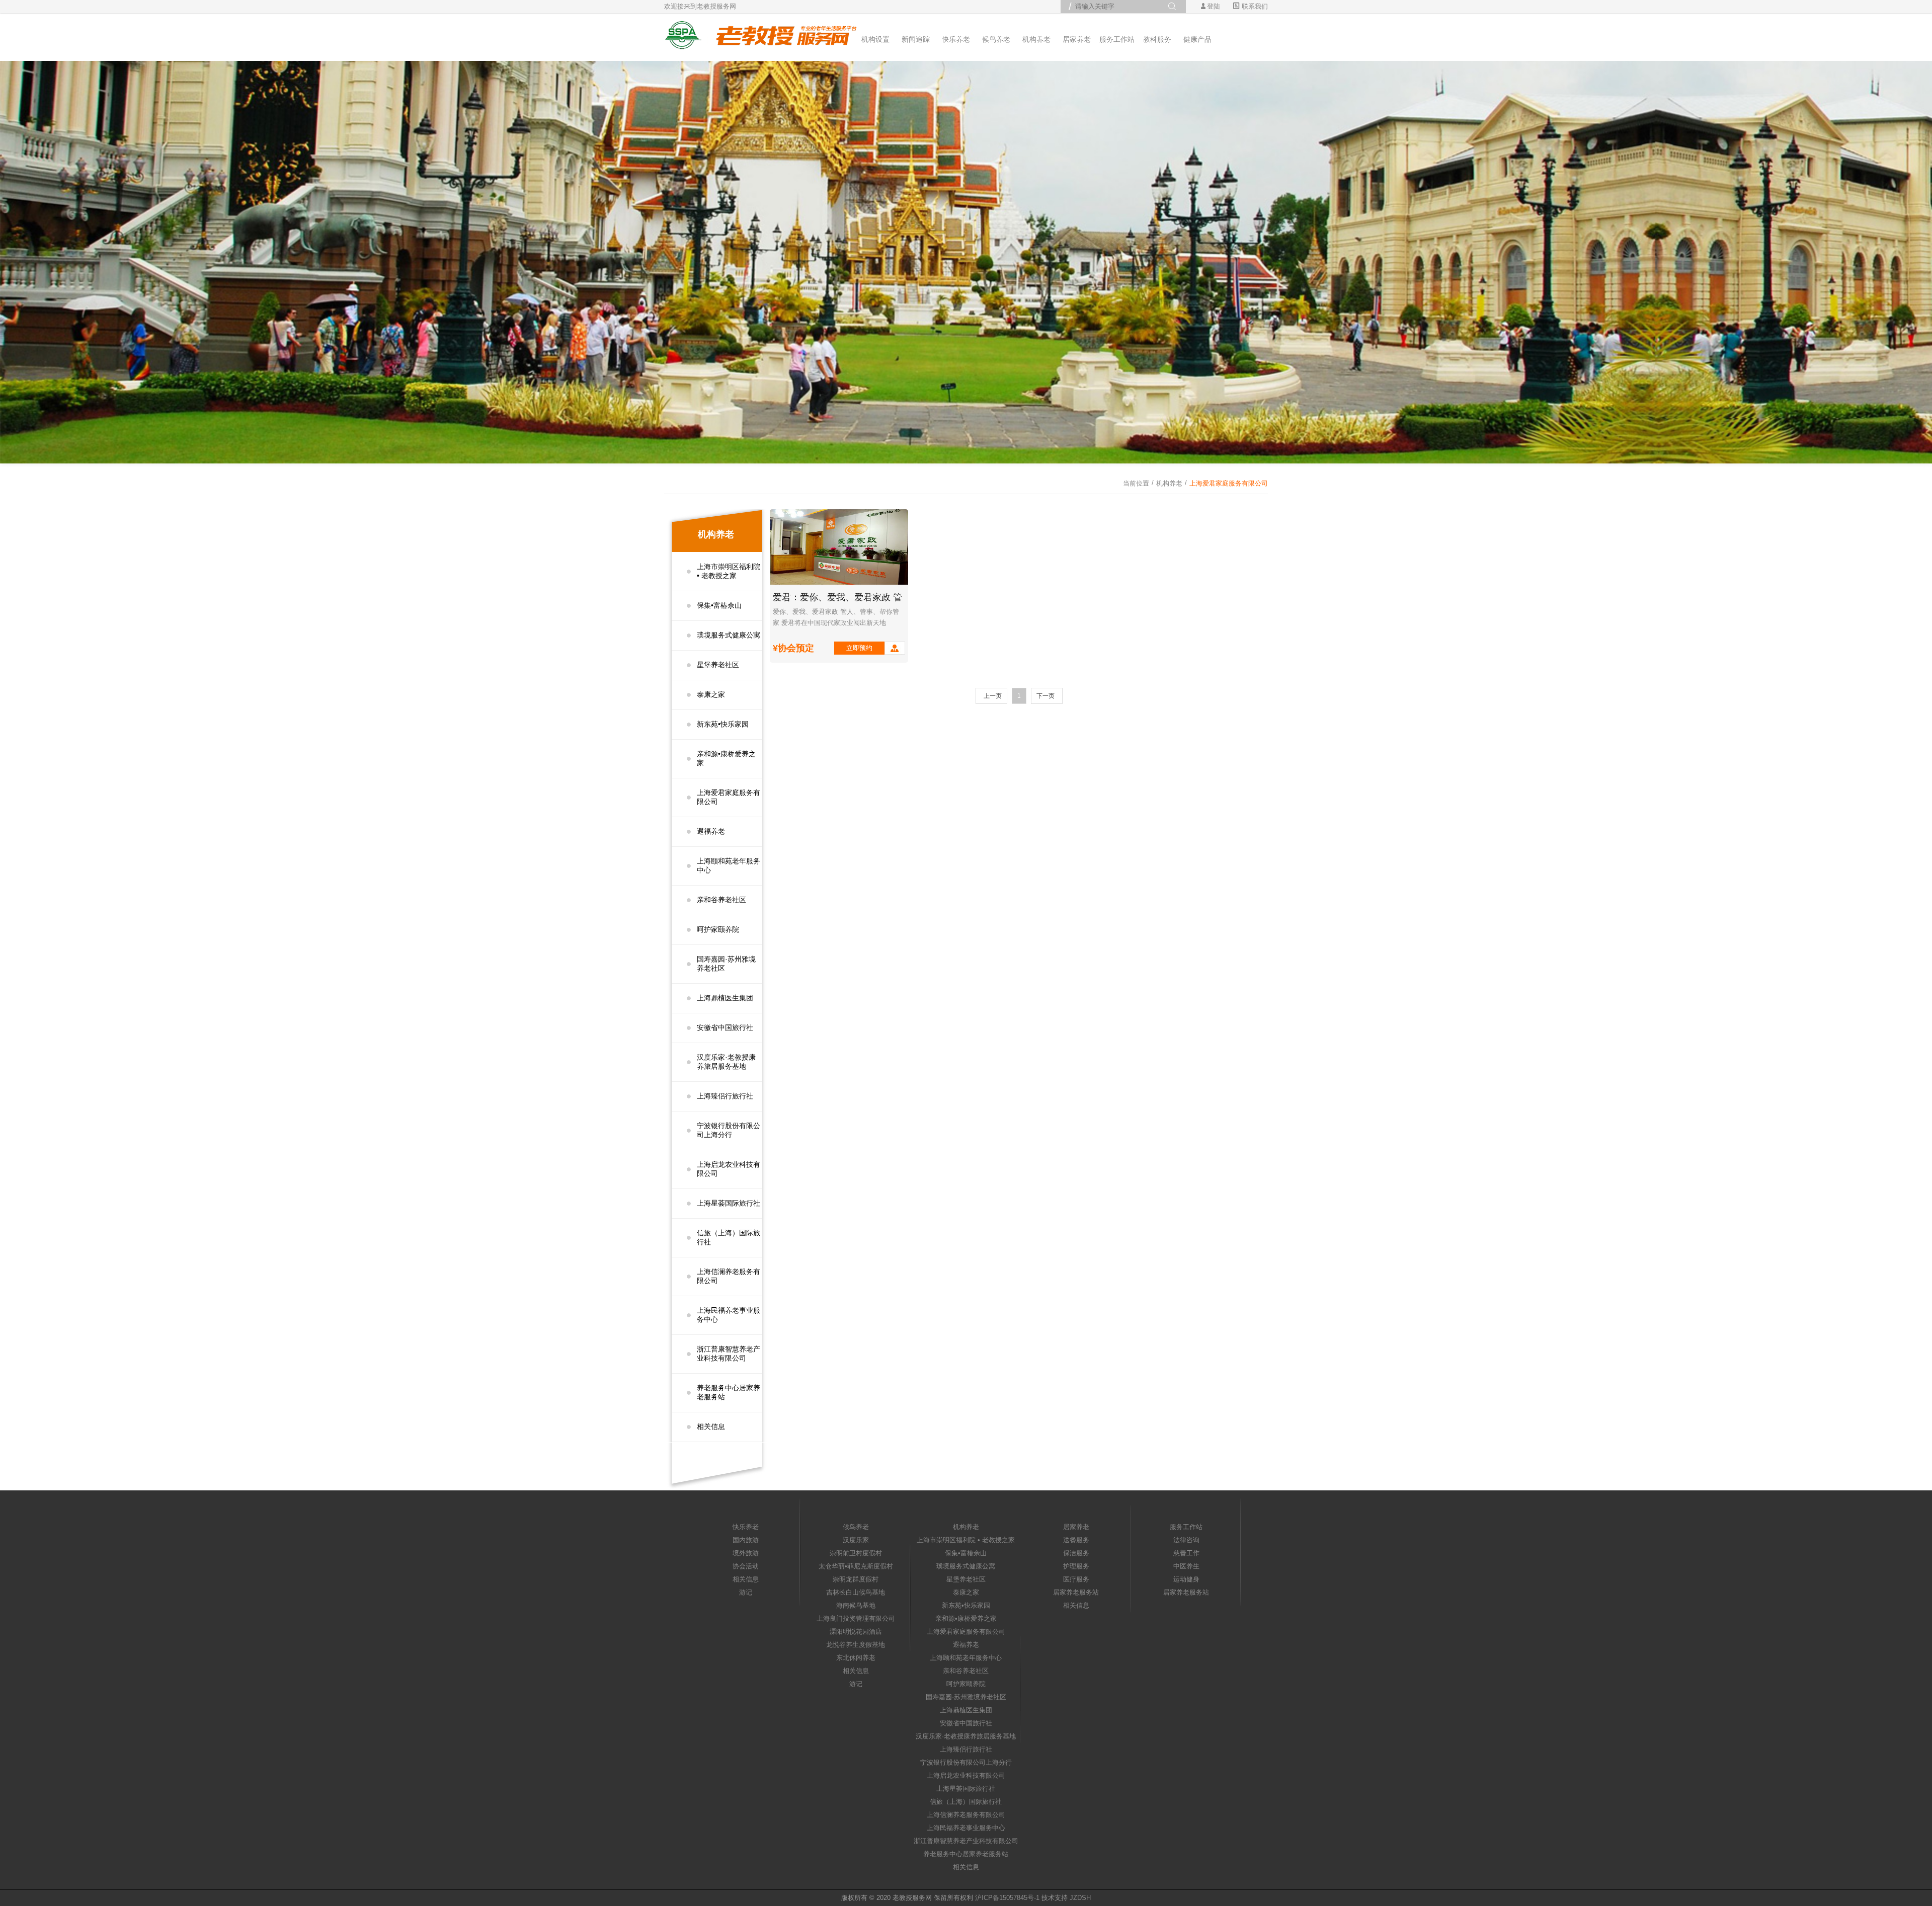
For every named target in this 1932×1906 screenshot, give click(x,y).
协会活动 (746, 1566)
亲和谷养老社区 (721, 900)
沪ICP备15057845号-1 (1007, 1898)
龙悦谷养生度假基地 (856, 1645)
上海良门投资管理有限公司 (856, 1618)
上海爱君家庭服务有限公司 (729, 797)
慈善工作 (1186, 1553)
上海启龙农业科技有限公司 (729, 1169)
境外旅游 (746, 1553)
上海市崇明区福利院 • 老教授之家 (729, 571)
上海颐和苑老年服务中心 (729, 865)
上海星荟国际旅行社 (729, 1203)
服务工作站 (1117, 39)
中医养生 (1186, 1566)
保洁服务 (1076, 1553)
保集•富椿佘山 (719, 605)
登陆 (1214, 6)
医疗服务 (1076, 1579)
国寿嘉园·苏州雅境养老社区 (726, 964)
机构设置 (875, 39)
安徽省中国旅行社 (725, 1027)
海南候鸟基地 (856, 1605)
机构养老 (1036, 39)
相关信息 (711, 1426)
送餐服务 (1076, 1540)
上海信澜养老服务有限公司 (729, 1276)
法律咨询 (1186, 1540)
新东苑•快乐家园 (723, 724)
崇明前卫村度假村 (856, 1553)
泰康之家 (711, 694)
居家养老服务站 (1076, 1592)
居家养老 (1077, 39)
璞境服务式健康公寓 (729, 635)
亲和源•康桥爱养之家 (726, 758)
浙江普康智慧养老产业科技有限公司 (729, 1354)
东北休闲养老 (856, 1658)
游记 (746, 1592)
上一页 (993, 696)
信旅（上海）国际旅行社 (729, 1237)
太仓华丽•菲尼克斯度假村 (856, 1566)
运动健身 (1186, 1579)
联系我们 (1254, 6)
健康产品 (1197, 39)
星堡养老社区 (718, 665)
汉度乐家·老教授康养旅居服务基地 (726, 1062)
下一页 (1045, 696)
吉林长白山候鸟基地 (856, 1592)
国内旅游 (746, 1540)
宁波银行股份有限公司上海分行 (729, 1130)
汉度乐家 (856, 1540)
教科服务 (1157, 39)
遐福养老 (711, 831)
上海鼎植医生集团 (725, 998)
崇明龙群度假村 (856, 1579)
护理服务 (1076, 1566)
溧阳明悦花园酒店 (856, 1632)
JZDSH (1080, 1898)
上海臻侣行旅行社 (725, 1096)
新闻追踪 (916, 39)
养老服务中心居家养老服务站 (729, 1392)
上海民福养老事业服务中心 (729, 1315)
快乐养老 (956, 39)
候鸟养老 (996, 39)
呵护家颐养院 (718, 929)
